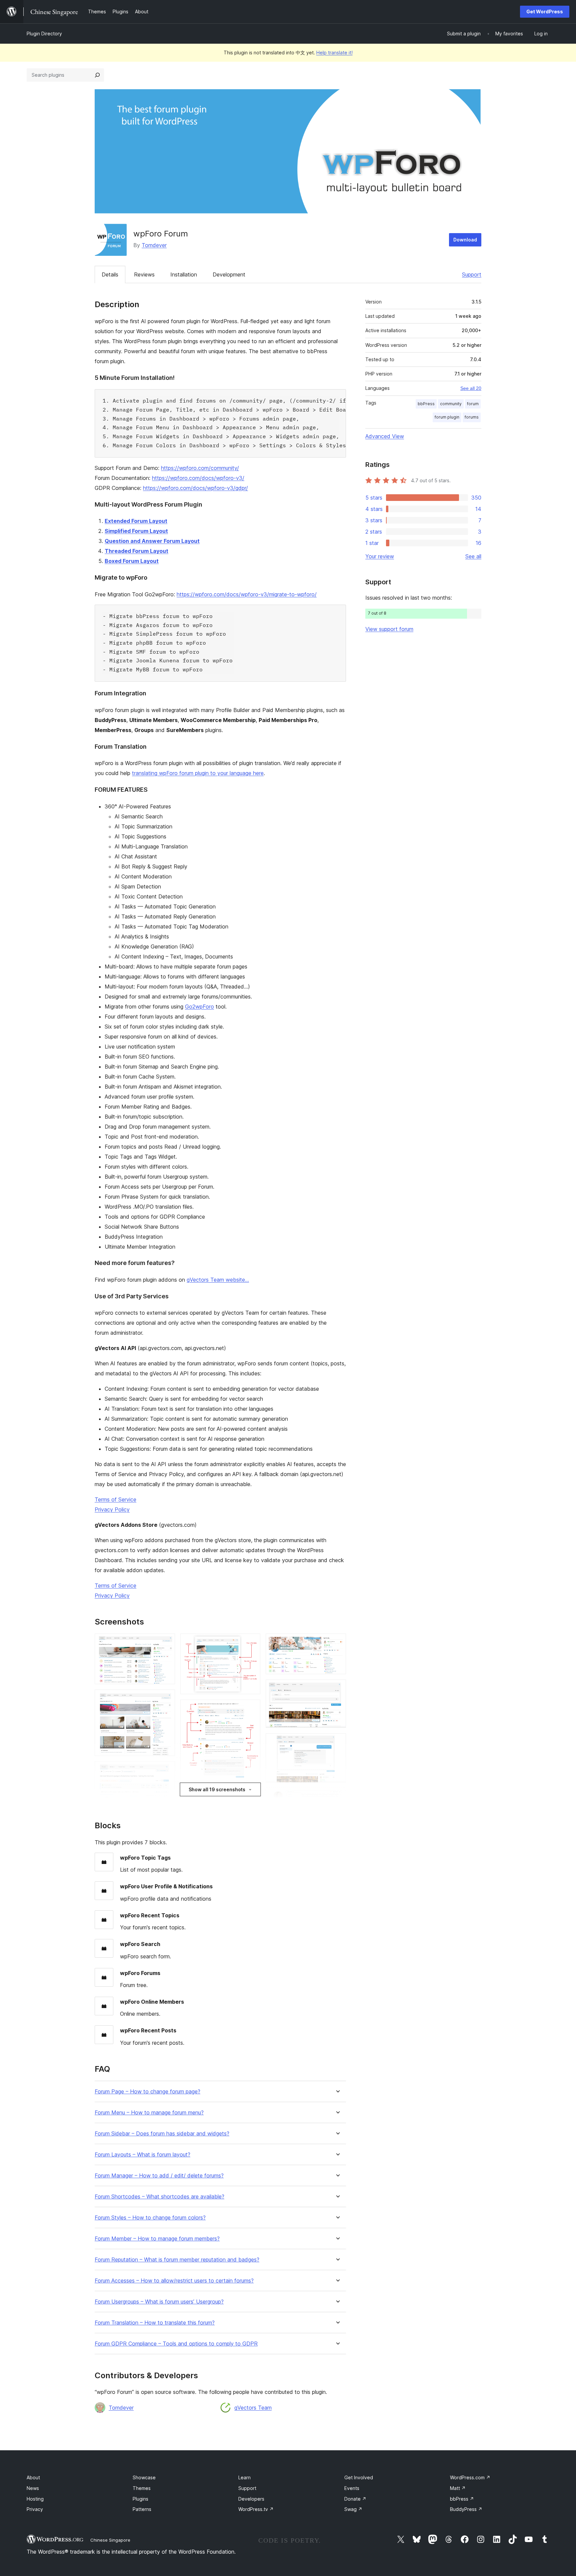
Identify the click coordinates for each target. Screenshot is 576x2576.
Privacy (35, 2509)
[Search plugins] (97, 75)
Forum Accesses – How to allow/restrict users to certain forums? (174, 2281)
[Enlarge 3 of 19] (166, 1770)
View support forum (389, 629)
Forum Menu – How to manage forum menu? (149, 2113)
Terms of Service (115, 1499)
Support (472, 274)
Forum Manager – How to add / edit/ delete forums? (159, 2176)
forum (473, 404)
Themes (142, 2488)
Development (229, 274)
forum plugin (447, 417)
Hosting (35, 2499)
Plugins (140, 2499)
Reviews (144, 274)
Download (465, 240)
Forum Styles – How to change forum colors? (150, 2218)
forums (472, 417)
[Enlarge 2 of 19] (166, 1699)
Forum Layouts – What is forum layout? (142, 2155)
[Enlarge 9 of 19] (251, 1795)
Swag (353, 2509)
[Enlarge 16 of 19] (337, 1797)
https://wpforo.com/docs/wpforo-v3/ (198, 478)
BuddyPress (466, 2509)
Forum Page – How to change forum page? (147, 2092)
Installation (184, 274)
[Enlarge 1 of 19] (166, 1643)
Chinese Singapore (110, 2540)
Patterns (142, 2509)
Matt (458, 2488)
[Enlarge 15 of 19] (337, 1742)
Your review (380, 556)
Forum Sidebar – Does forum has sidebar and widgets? (162, 2134)
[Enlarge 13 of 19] (337, 1643)
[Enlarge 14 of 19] (337, 1689)
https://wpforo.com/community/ (200, 468)
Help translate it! (334, 53)
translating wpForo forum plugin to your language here (198, 773)
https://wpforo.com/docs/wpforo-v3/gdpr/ (195, 488)
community (451, 404)
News (33, 2488)
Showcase (144, 2477)
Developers (251, 2499)
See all (473, 556)
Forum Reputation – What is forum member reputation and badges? (177, 2260)
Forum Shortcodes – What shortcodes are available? (159, 2197)
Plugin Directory (44, 34)
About (33, 2477)
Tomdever (154, 245)
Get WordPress (545, 12)
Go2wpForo (199, 1007)
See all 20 (471, 388)
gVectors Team (253, 2408)
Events (352, 2488)
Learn (244, 2477)
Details (110, 274)
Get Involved (359, 2477)
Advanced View (385, 436)
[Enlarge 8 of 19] (251, 1709)
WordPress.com (470, 2477)
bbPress (426, 404)
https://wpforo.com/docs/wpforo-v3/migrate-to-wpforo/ (247, 594)
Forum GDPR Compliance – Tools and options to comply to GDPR (176, 2344)
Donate (355, 2499)
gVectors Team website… (218, 1280)
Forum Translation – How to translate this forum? (155, 2323)
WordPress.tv (256, 2509)
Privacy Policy (112, 1509)
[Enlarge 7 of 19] (251, 1643)
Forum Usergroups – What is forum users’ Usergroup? (159, 2302)
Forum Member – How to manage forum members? (157, 2239)
